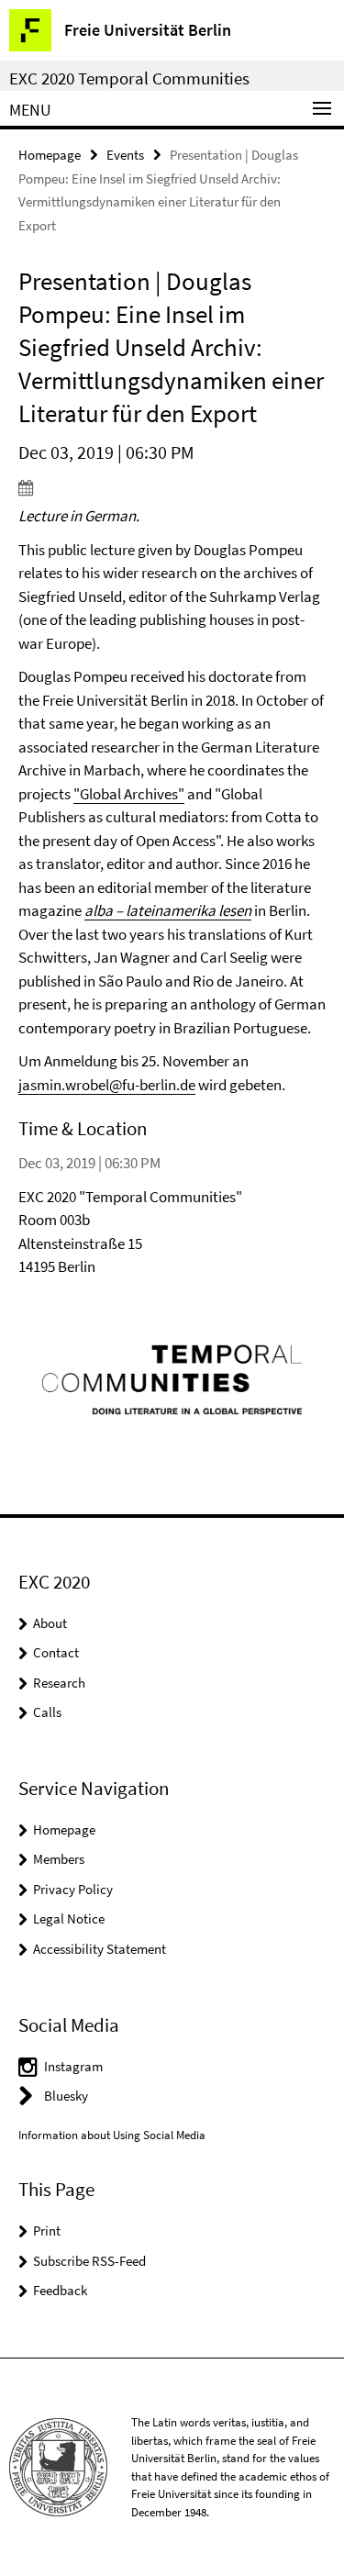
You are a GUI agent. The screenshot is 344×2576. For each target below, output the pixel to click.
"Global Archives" (129, 794)
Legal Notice (69, 1918)
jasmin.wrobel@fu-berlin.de (107, 1085)
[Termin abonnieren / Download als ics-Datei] (172, 487)
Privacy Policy (73, 1889)
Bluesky (66, 2096)
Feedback (60, 2290)
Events (125, 155)
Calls (47, 1712)
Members (59, 1859)
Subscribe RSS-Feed (89, 2261)
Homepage (50, 155)
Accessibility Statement (100, 1949)
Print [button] (47, 2230)
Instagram (73, 2066)
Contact (56, 1652)
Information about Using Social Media (112, 2135)
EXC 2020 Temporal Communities (129, 78)
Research (59, 1683)
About (50, 1623)
